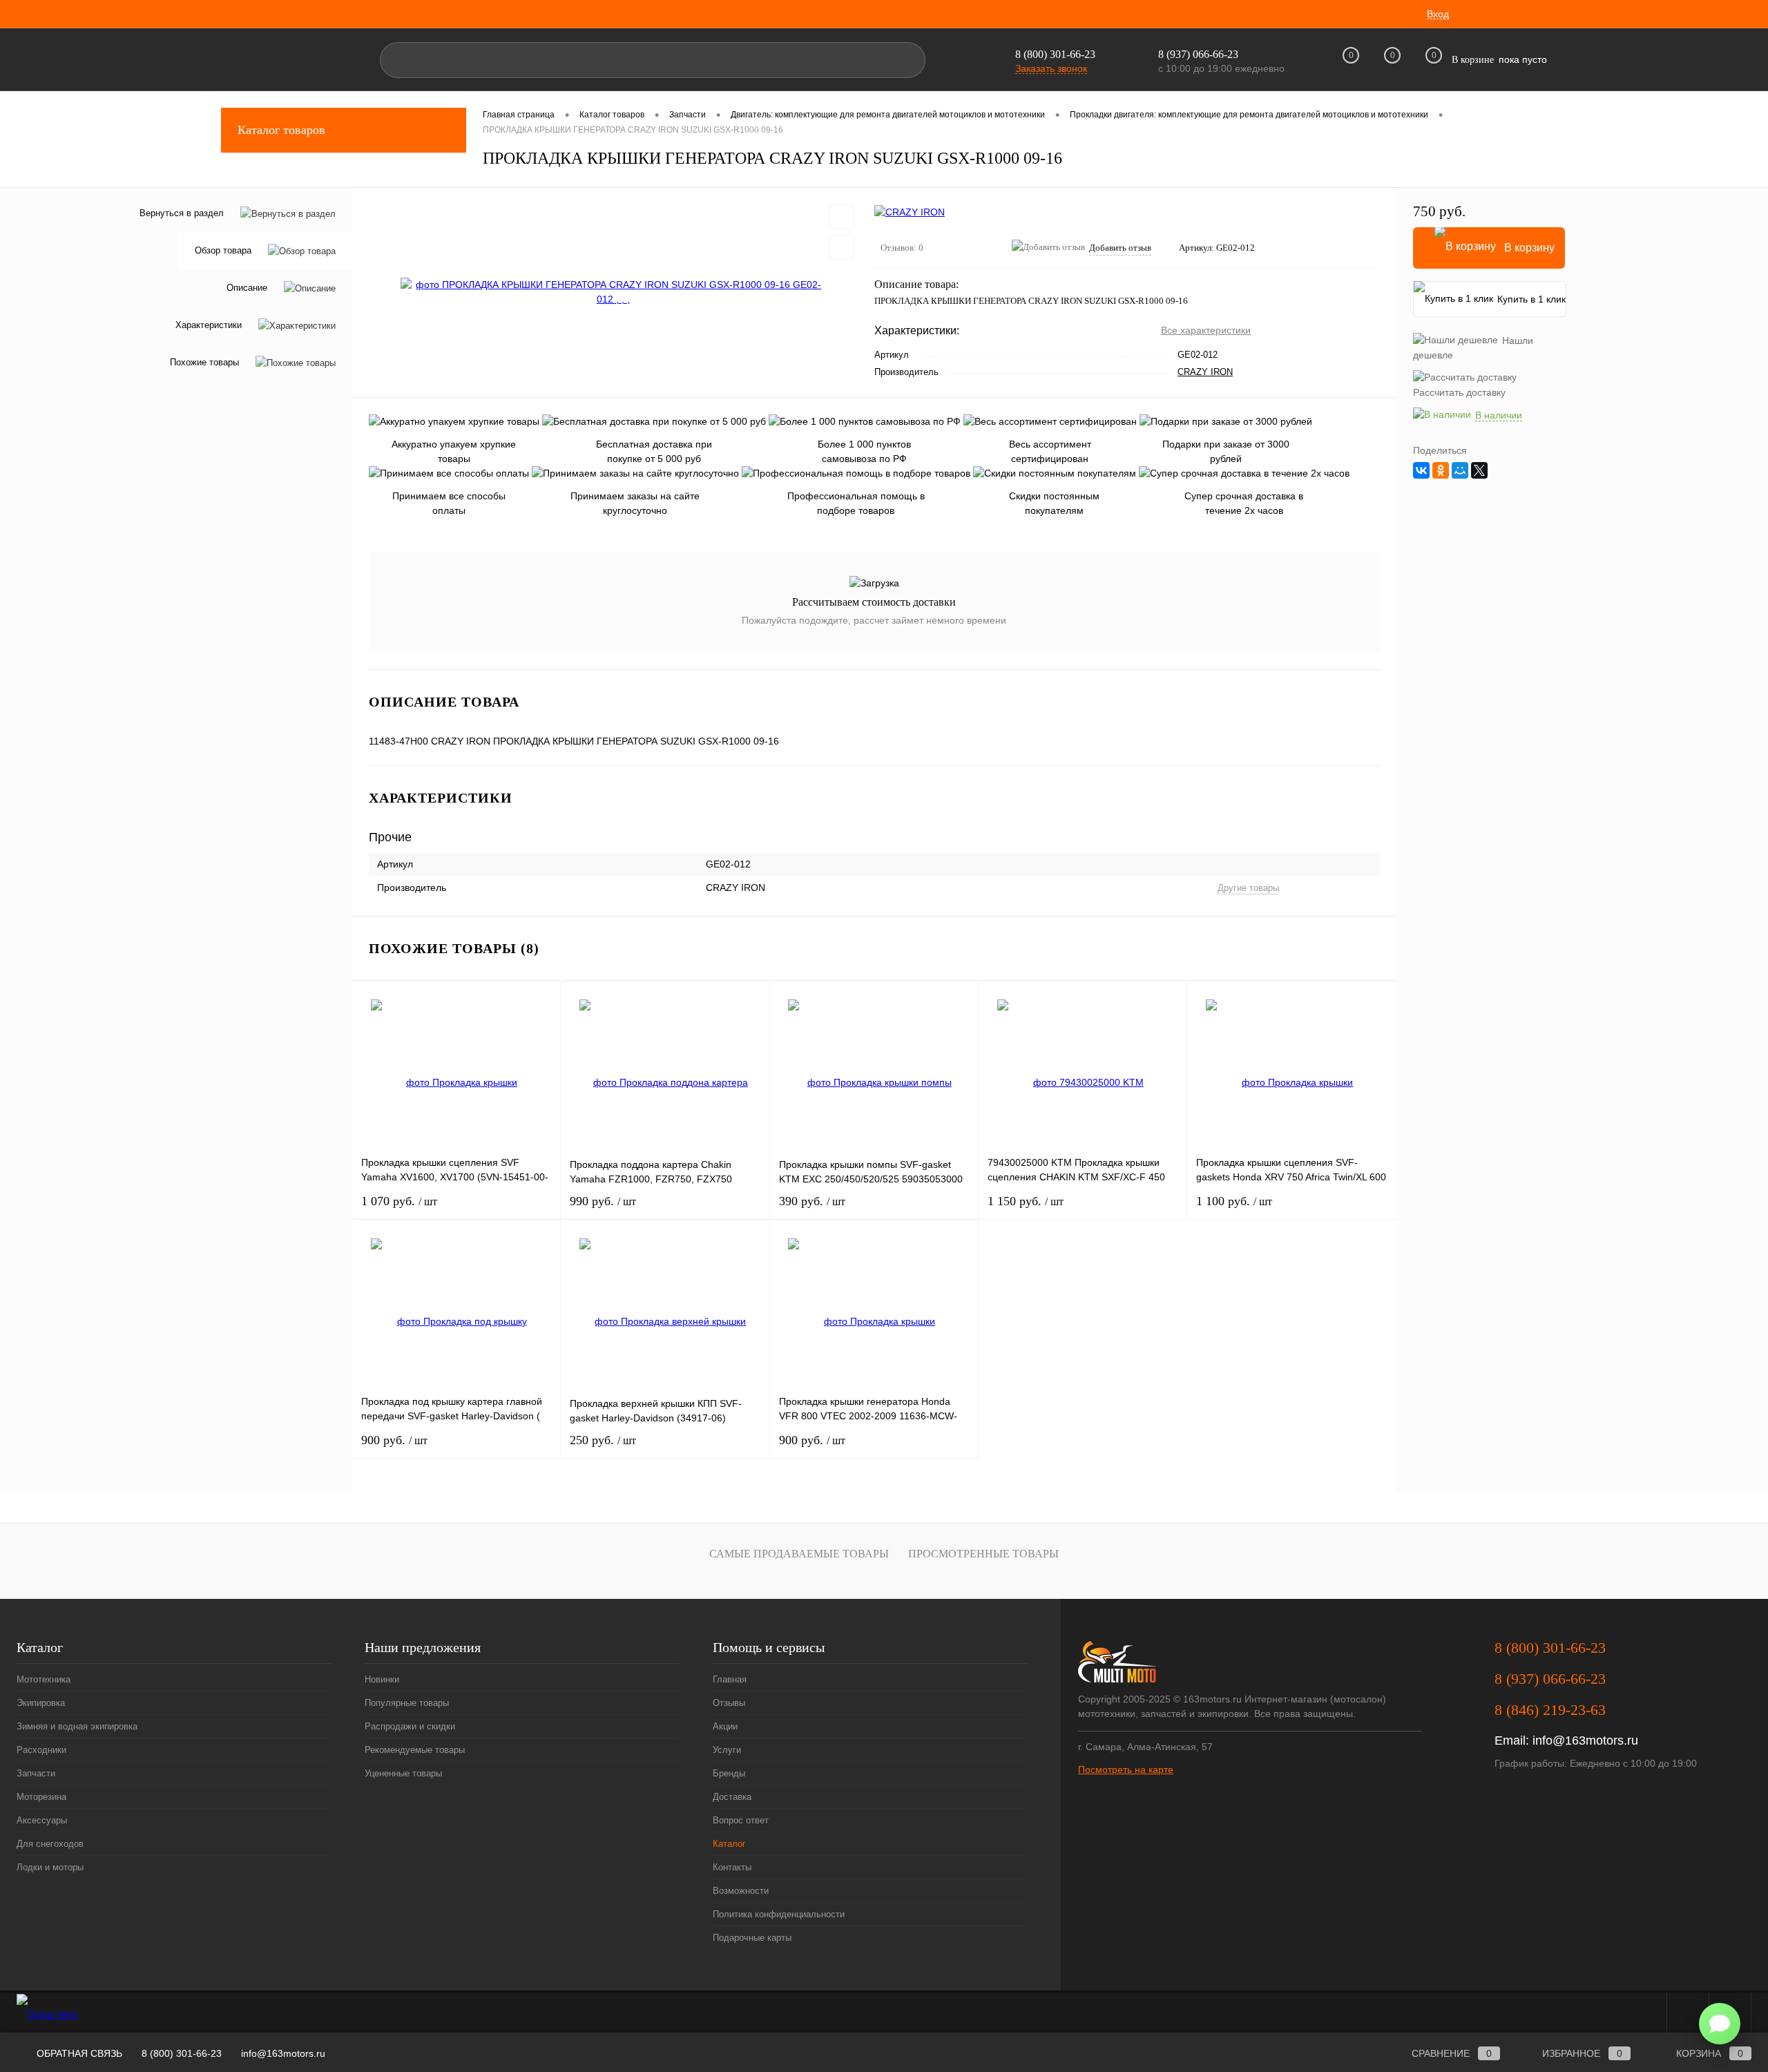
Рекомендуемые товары (415, 1750)
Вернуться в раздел (182, 213)
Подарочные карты (752, 1938)
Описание (247, 288)
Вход (1438, 14)
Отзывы (729, 1703)
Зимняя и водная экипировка (77, 1726)
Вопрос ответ (741, 1820)
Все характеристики (1206, 330)
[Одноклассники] (1441, 470)
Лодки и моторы (50, 1867)
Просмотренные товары (983, 1554)
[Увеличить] (613, 292)
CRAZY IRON (1205, 372)
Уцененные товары (403, 1773)
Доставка (732, 1797)
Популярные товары (407, 1703)
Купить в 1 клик (1531, 299)
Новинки (382, 1679)
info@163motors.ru (1585, 1740)
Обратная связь (78, 2053)
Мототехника (44, 1679)
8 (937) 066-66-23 (1550, 1679)
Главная (730, 1679)
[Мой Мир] (1460, 470)
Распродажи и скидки (410, 1726)
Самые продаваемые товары (799, 1554)
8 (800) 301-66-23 (1055, 54)
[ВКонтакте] (1421, 470)
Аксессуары (42, 1820)
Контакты (732, 1867)
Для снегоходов (50, 1844)
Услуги (727, 1750)
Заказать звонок (1051, 68)
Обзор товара (223, 250)
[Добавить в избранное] (841, 217)
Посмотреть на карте (1126, 1769)
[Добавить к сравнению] (841, 247)
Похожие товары (204, 362)
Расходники (41, 1750)
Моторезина (41, 1797)
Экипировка (41, 1703)
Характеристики (209, 325)
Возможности (741, 1891)
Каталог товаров (281, 130)
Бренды (729, 1773)
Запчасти (36, 1773)
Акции (725, 1726)
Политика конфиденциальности (779, 1914)
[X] (1479, 470)
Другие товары (1248, 888)
